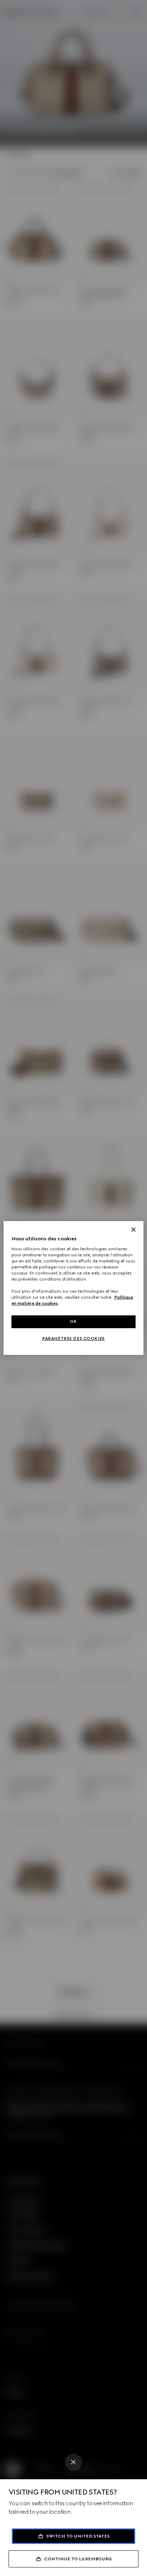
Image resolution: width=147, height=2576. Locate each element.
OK (73, 1321)
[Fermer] (133, 1230)
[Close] (73, 2462)
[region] (73, 1288)
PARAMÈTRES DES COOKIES (73, 1339)
